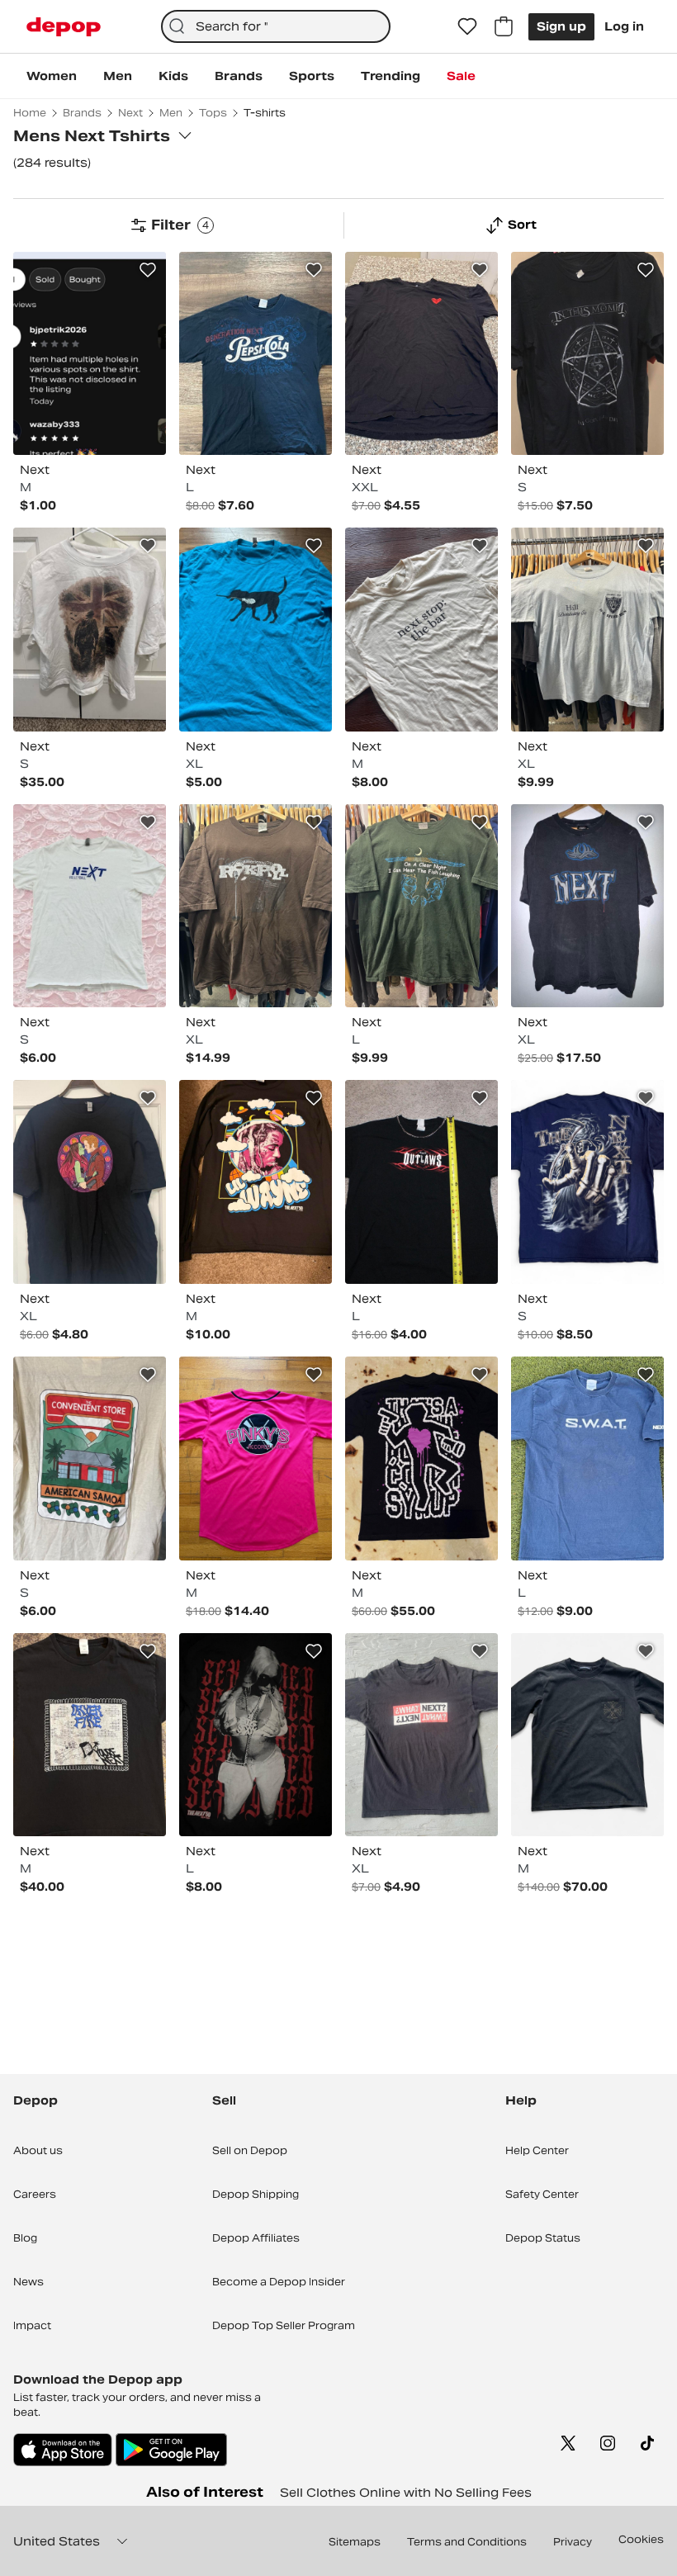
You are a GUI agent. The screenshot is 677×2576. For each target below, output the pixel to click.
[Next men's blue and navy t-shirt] (587, 1458)
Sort (522, 225)
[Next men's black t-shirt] (421, 354)
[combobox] (276, 26)
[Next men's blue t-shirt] (256, 630)
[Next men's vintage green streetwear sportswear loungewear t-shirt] (421, 906)
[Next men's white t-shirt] (90, 906)
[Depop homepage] (64, 27)
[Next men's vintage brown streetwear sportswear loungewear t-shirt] (256, 906)
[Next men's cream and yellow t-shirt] (421, 630)
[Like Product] (148, 270)
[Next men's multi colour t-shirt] (90, 354)
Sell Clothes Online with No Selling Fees (406, 2493)
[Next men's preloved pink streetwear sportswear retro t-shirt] (256, 1458)
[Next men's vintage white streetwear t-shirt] (90, 630)
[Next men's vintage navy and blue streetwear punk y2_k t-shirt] (587, 1182)
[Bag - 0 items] (504, 26)
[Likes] (467, 26)
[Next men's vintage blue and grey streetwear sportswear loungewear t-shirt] (587, 630)
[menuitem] (52, 76)
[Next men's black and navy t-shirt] (256, 354)
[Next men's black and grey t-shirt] (587, 906)
